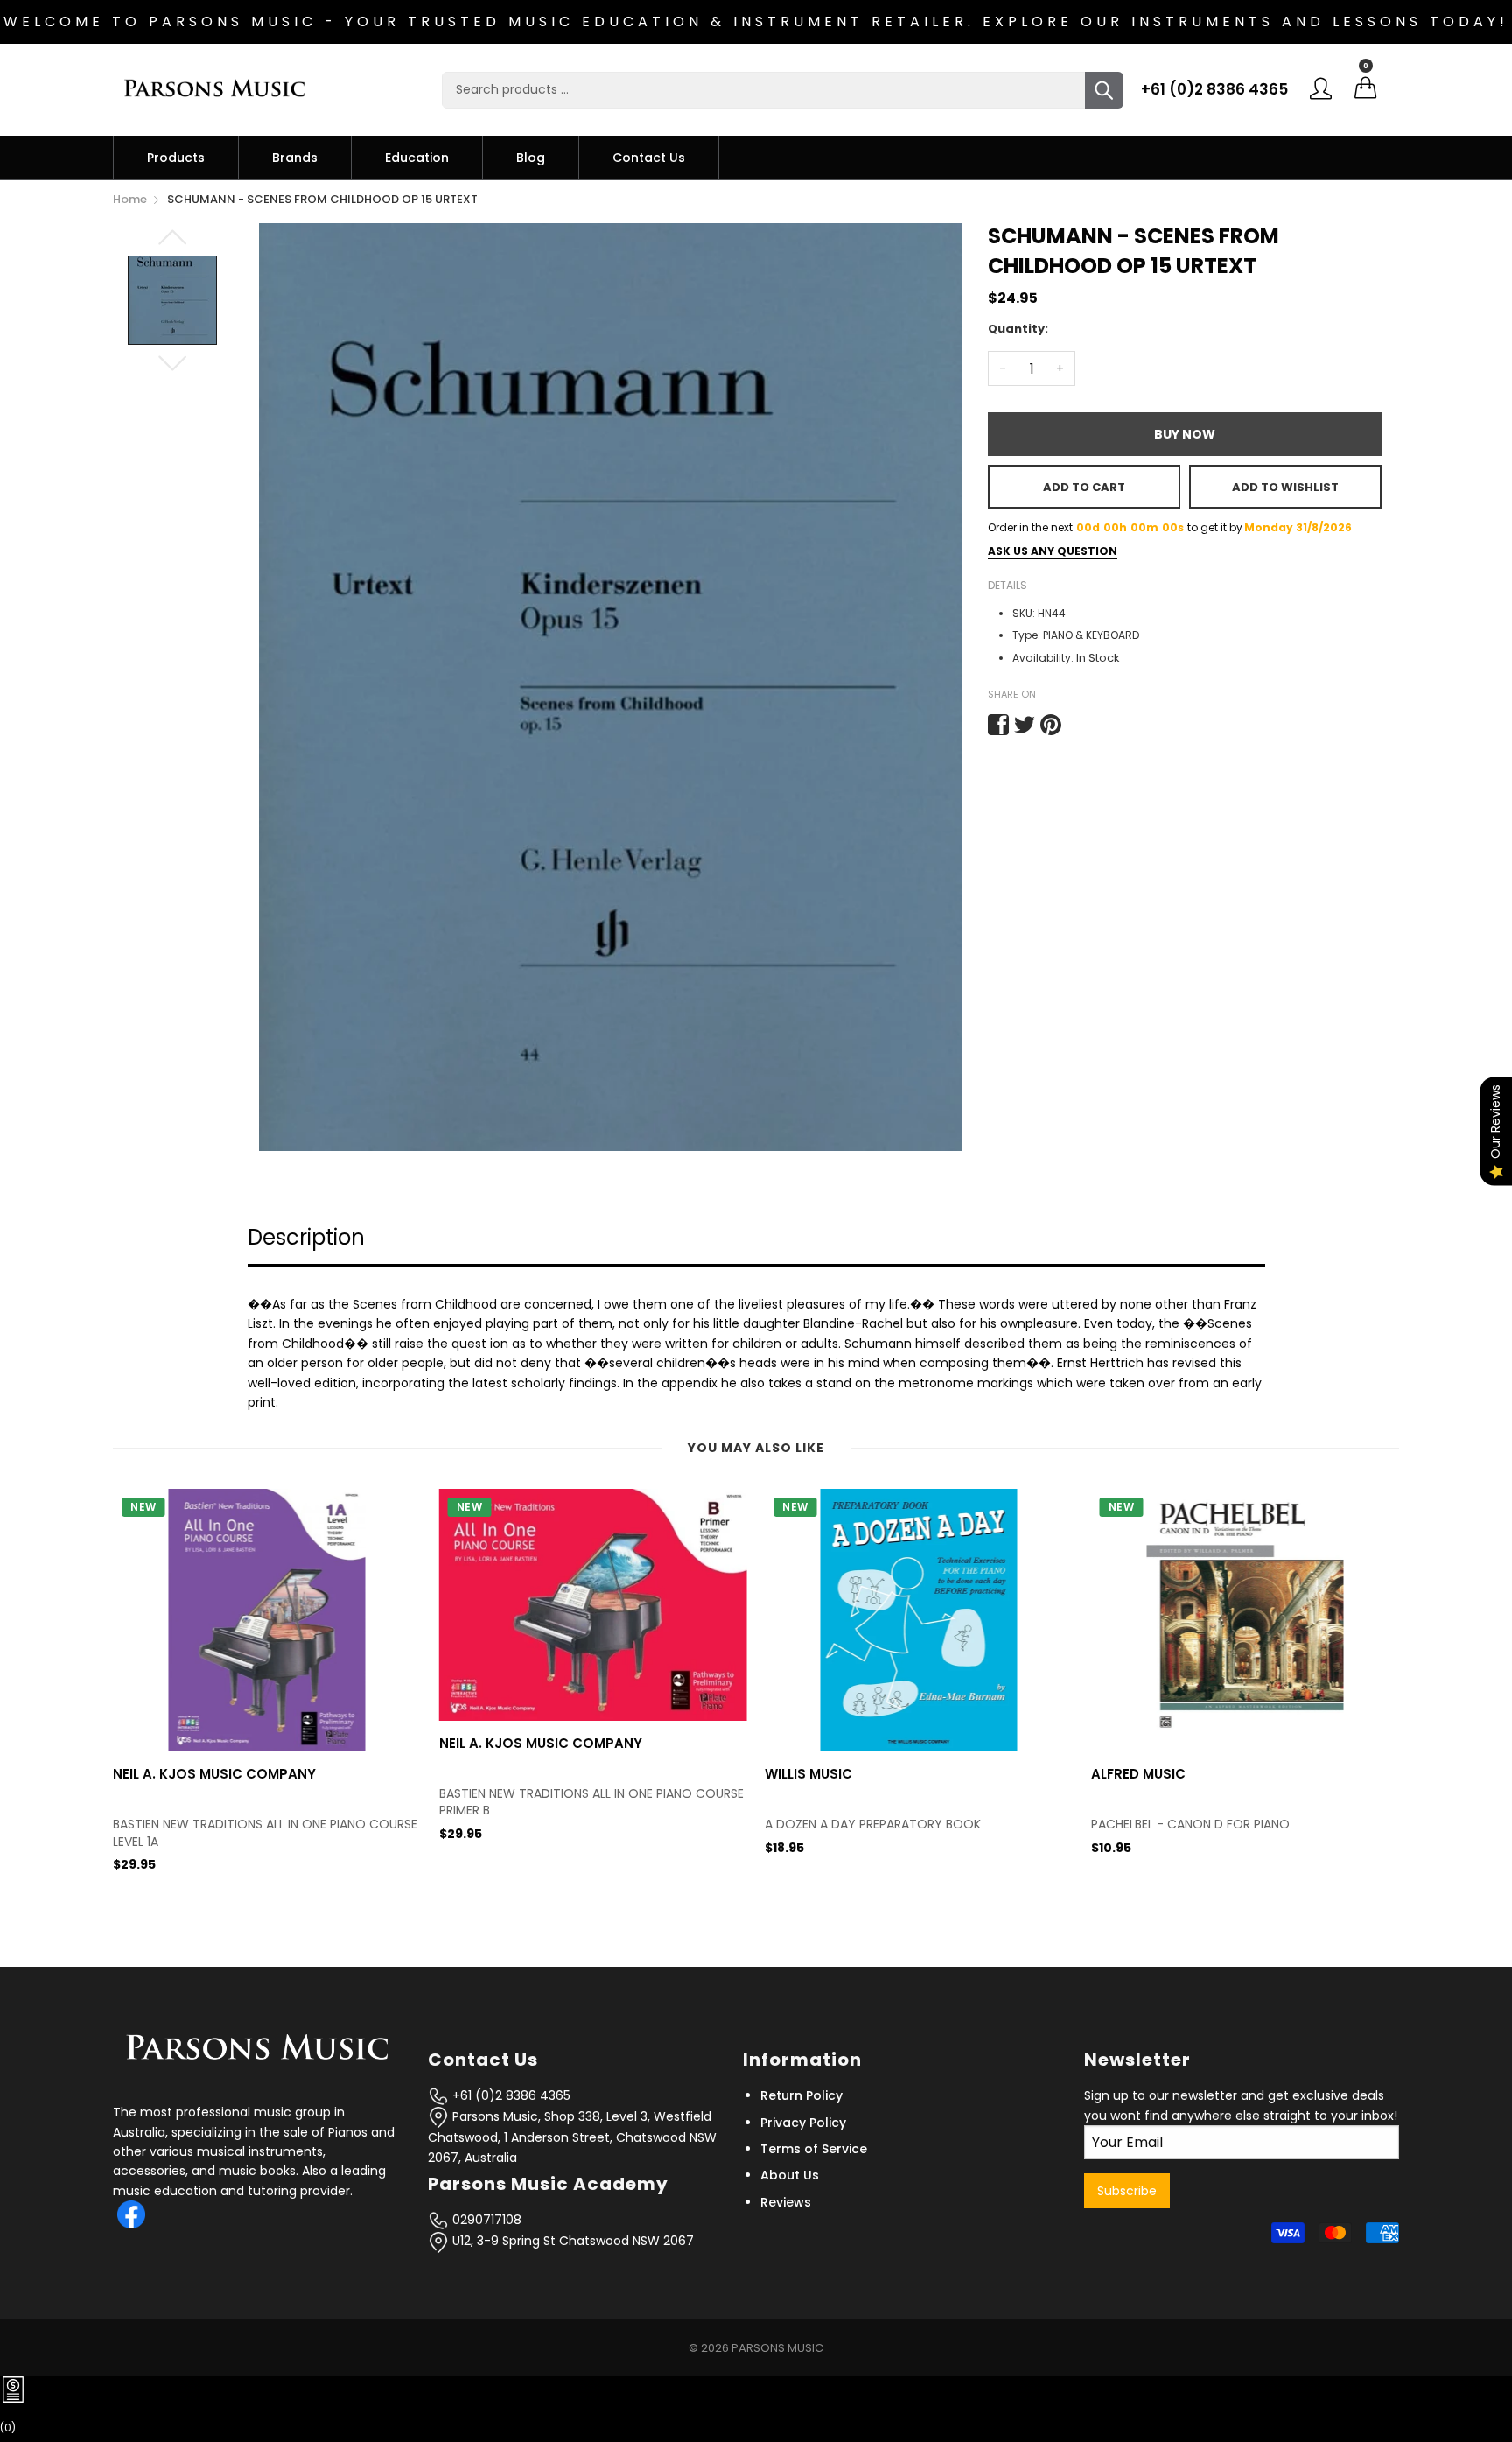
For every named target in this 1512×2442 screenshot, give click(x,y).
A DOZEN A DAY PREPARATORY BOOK (547, 1824)
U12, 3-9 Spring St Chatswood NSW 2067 (571, 2241)
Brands (295, 158)
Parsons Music (777, 2348)
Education (417, 158)
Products (176, 158)
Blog (531, 158)
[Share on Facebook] (998, 725)
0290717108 (485, 2220)
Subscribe (1127, 2191)
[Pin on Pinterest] (1051, 725)
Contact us (649, 158)
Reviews (786, 2202)
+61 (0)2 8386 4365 (1214, 89)
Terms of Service (814, 2149)
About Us (790, 2175)
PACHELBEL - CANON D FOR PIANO (864, 1824)
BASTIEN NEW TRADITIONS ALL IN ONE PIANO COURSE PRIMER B (265, 1803)
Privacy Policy (803, 2123)
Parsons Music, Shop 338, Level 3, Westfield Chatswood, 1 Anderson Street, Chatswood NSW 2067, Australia (572, 2137)
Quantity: (1018, 329)
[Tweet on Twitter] (1025, 725)
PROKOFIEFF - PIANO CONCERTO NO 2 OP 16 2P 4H (1240, 1824)
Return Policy (801, 2095)
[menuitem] (176, 158)
